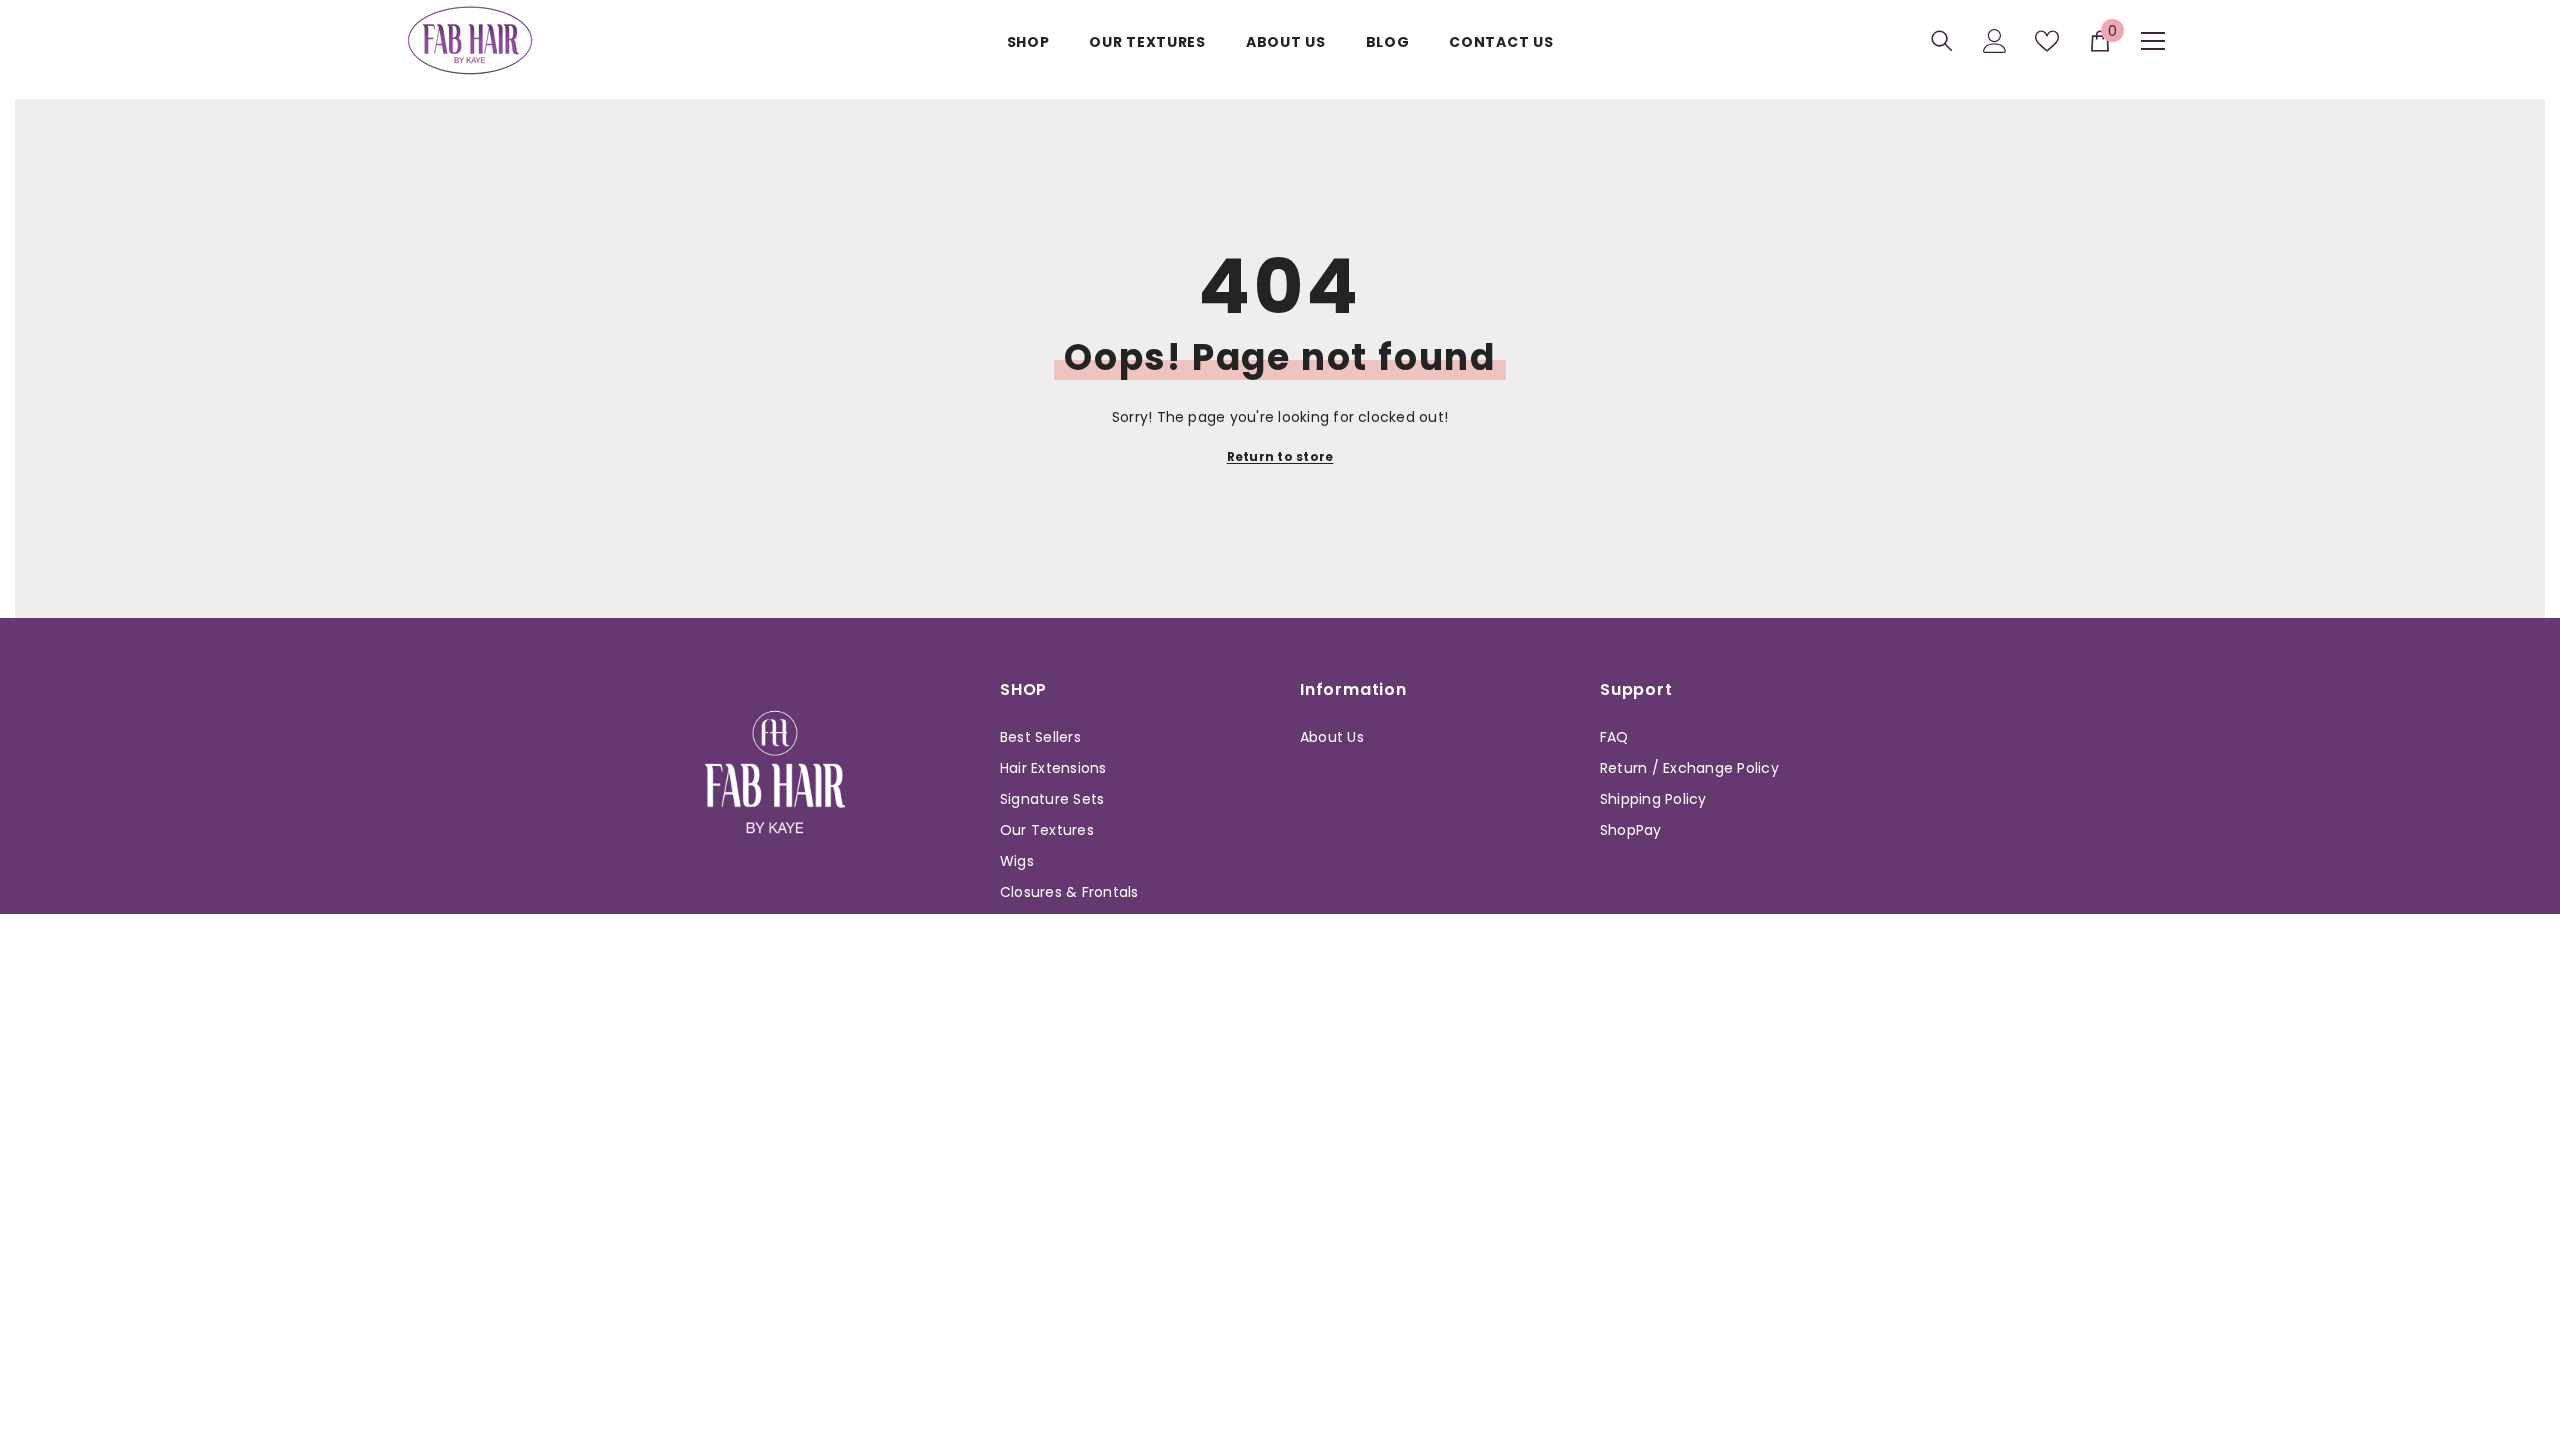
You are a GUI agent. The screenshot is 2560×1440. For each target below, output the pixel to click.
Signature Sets (1052, 799)
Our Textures (1047, 830)
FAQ (1614, 737)
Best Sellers (1040, 737)
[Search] (1942, 40)
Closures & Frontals (1069, 892)
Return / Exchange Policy (1689, 768)
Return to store (1280, 456)
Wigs (1017, 861)
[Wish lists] (2047, 41)
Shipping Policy (1653, 799)
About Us (1332, 737)
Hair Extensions (1053, 768)
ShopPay (1631, 830)
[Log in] (1995, 41)
